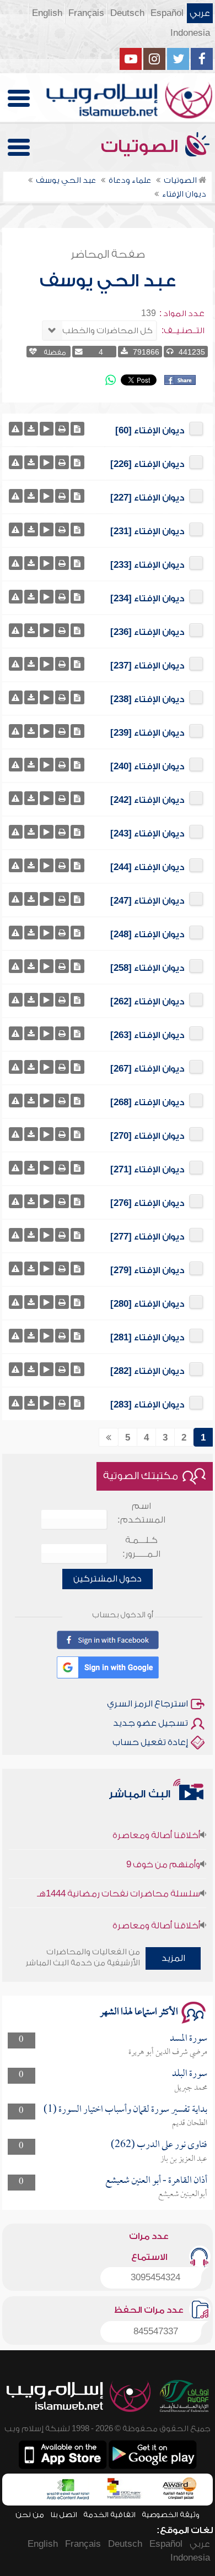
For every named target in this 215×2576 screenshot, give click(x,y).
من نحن (30, 2515)
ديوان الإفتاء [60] (150, 431)
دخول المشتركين (108, 1579)
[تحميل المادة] (31, 429)
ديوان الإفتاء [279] (147, 1270)
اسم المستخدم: (141, 1513)
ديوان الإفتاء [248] (147, 934)
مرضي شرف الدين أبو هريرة (168, 2052)
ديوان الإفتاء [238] (147, 699)
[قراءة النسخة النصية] (77, 429)
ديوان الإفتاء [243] (147, 834)
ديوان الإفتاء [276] (147, 1203)
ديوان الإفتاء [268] (147, 1102)
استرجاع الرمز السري (147, 1704)
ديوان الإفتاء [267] (147, 1069)
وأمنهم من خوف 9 (163, 1852)
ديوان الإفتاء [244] (147, 867)
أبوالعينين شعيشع (183, 2194)
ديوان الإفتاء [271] (147, 1170)
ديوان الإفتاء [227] (147, 498)
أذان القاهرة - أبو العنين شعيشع (156, 2181)
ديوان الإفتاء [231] (147, 531)
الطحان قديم (190, 2123)
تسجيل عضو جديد (150, 1723)
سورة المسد (189, 2039)
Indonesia (190, 33)
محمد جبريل (191, 2088)
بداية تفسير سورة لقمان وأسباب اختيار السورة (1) (125, 2110)
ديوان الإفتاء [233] (147, 565)
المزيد (173, 1958)
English (47, 13)
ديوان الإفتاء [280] (147, 1304)
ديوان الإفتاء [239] (147, 733)
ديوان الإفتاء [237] (147, 666)
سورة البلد (190, 2074)
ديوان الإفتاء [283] (147, 1405)
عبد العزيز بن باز (184, 2159)
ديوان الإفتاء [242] (147, 800)
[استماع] (47, 429)
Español (167, 13)
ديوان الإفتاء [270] (147, 1136)
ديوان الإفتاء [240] (147, 767)
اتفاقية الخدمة (109, 2515)
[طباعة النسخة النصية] (62, 429)
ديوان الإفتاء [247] (147, 901)
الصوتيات (142, 146)
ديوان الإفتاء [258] (147, 968)
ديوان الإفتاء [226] (147, 464)
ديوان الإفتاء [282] (147, 1371)
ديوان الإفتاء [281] (147, 1338)
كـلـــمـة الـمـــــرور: (141, 1547)
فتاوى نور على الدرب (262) (159, 2145)
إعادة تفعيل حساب (150, 1742)
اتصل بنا (64, 2515)
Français (86, 13)
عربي (200, 13)
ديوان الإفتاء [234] (147, 599)
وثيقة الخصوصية (171, 2515)
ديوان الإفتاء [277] (147, 1237)
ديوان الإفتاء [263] (147, 1035)
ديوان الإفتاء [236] (147, 632)
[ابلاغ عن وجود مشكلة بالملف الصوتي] (16, 429)
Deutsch (127, 13)
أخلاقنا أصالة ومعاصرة (156, 1823)
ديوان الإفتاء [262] (147, 1002)
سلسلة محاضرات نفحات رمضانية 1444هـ (119, 1882)
